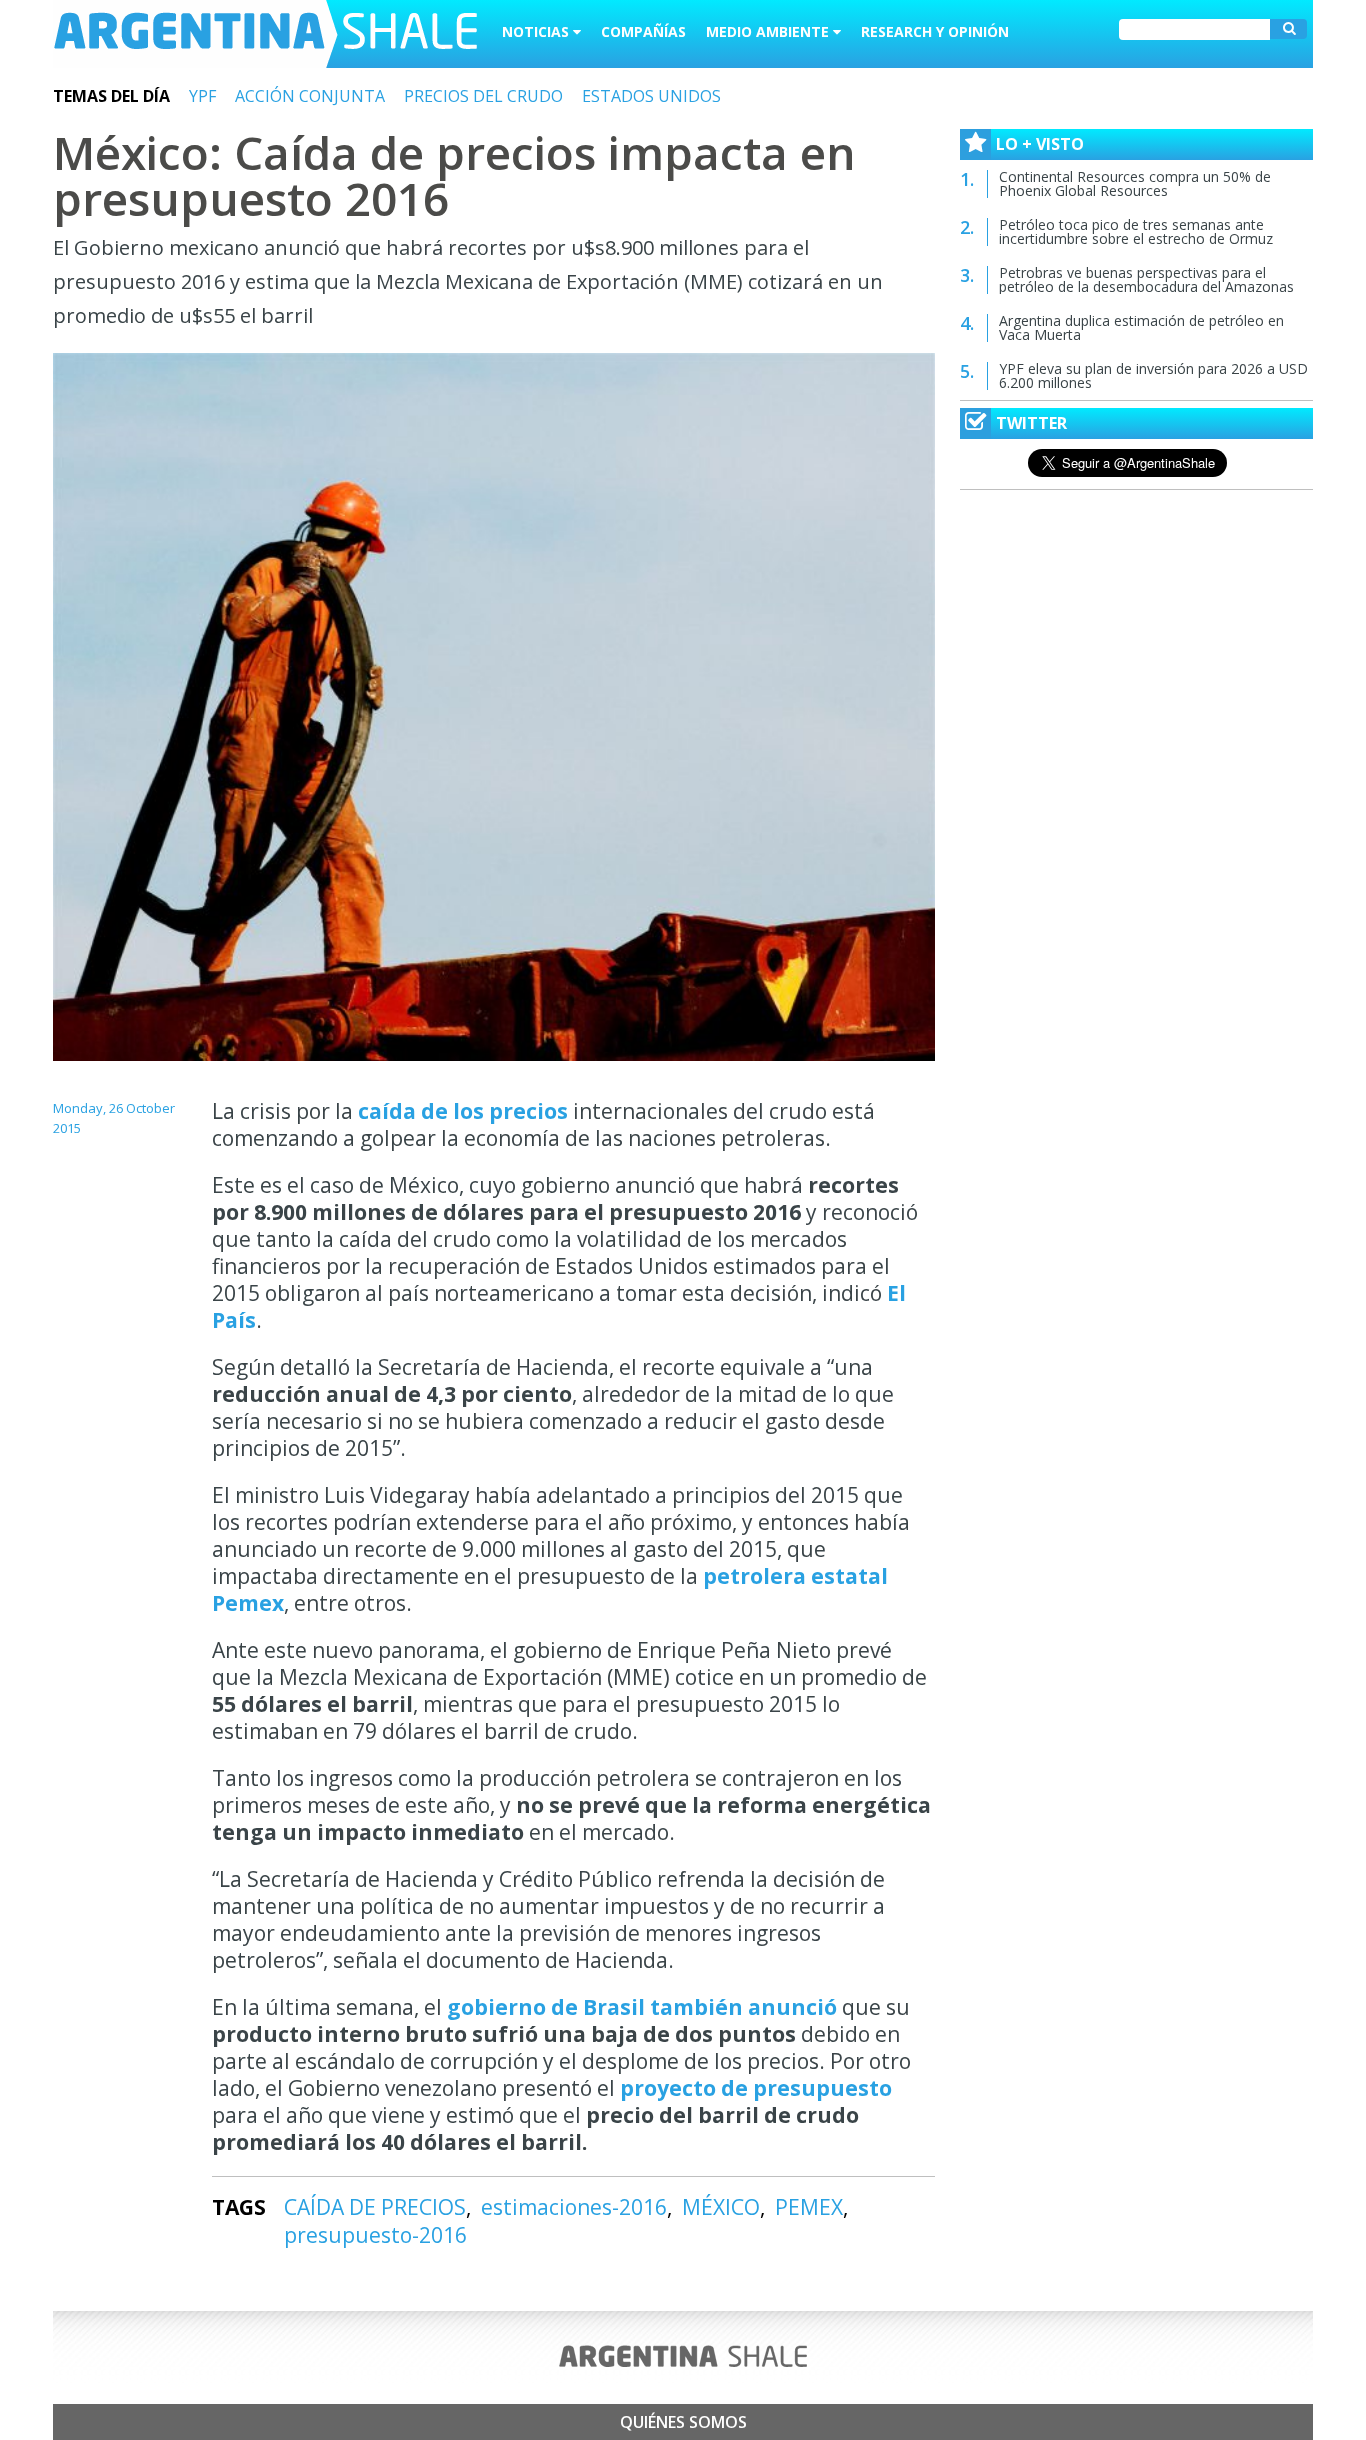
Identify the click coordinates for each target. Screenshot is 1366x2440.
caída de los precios (460, 1111)
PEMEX (809, 2207)
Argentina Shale (265, 34)
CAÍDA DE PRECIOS (375, 2207)
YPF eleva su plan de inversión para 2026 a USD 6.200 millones (1153, 375)
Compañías (643, 31)
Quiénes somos (683, 2422)
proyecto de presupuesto (756, 2088)
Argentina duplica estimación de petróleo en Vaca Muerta (1141, 327)
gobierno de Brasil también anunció (644, 2007)
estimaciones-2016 (574, 2207)
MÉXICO (721, 2207)
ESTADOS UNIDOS (651, 96)
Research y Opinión (935, 31)
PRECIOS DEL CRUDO (483, 96)
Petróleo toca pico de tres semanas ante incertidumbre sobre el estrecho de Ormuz (1136, 231)
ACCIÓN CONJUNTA (310, 96)
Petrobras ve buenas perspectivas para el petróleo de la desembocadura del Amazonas (1146, 279)
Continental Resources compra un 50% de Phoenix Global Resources (1135, 183)
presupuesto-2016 (375, 2235)
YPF (202, 96)
